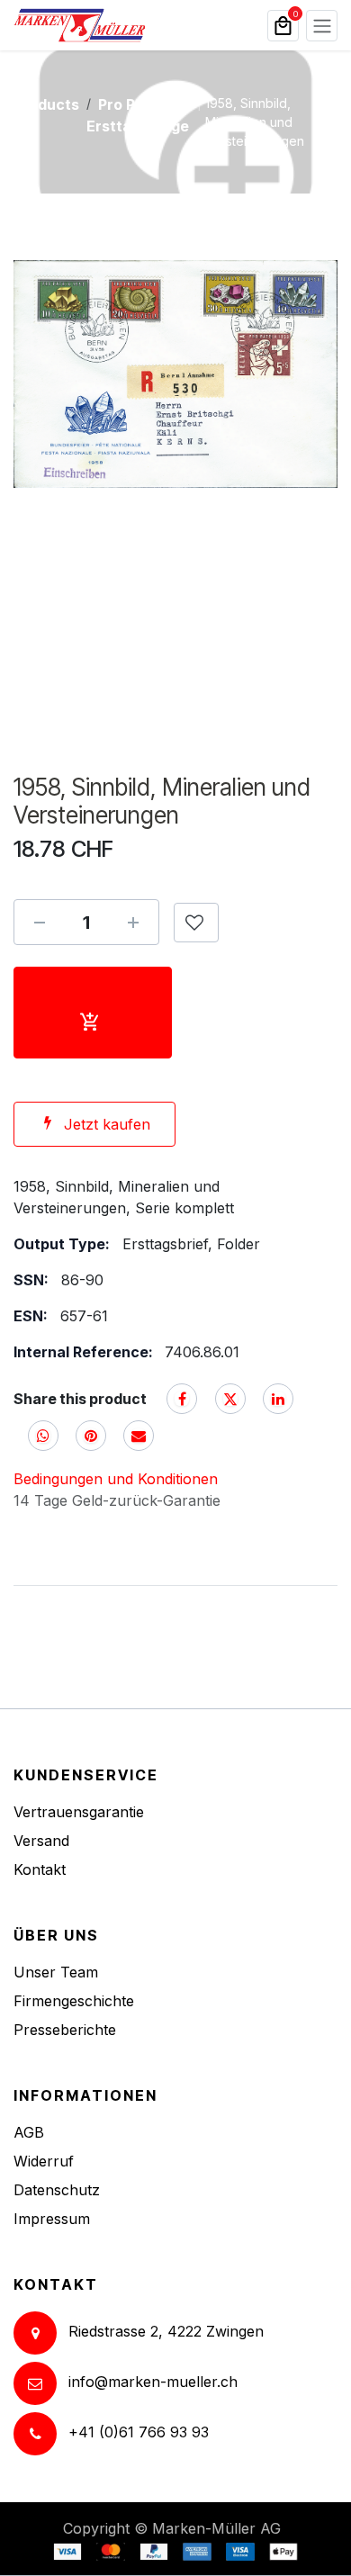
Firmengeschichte (74, 2001)
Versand (41, 1841)
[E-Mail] (139, 1436)
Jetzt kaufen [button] (107, 1124)
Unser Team (56, 1972)
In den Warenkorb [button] (93, 1013)
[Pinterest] (91, 1436)
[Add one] (133, 923)
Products (46, 104)
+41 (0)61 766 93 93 (139, 2432)
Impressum (52, 2219)
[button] (196, 923)
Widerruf (44, 2161)
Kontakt (40, 1869)
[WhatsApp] (43, 1436)
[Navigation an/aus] (322, 26)
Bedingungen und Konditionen (116, 1479)
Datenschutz (57, 2190)
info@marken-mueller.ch (153, 2382)
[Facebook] (182, 1399)
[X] (230, 1399)
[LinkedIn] (278, 1399)
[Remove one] (40, 923)
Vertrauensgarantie (79, 1812)
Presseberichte (65, 2030)
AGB (29, 2132)
